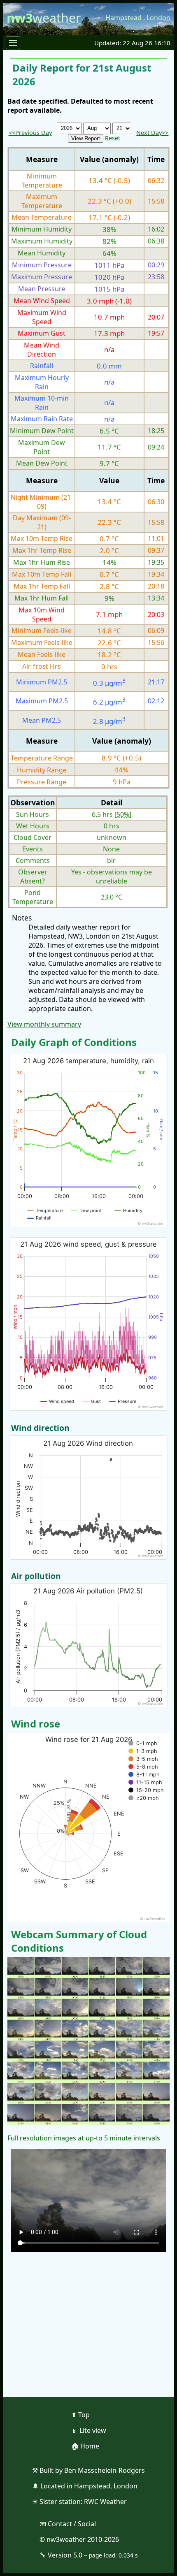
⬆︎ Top (80, 2415)
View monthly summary (44, 1024)
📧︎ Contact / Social (68, 2524)
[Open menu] (13, 43)
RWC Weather (105, 2502)
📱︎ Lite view (89, 2430)
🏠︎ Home (85, 2446)
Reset (113, 138)
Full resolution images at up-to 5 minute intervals (84, 2138)
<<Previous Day (30, 133)
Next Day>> (152, 133)
